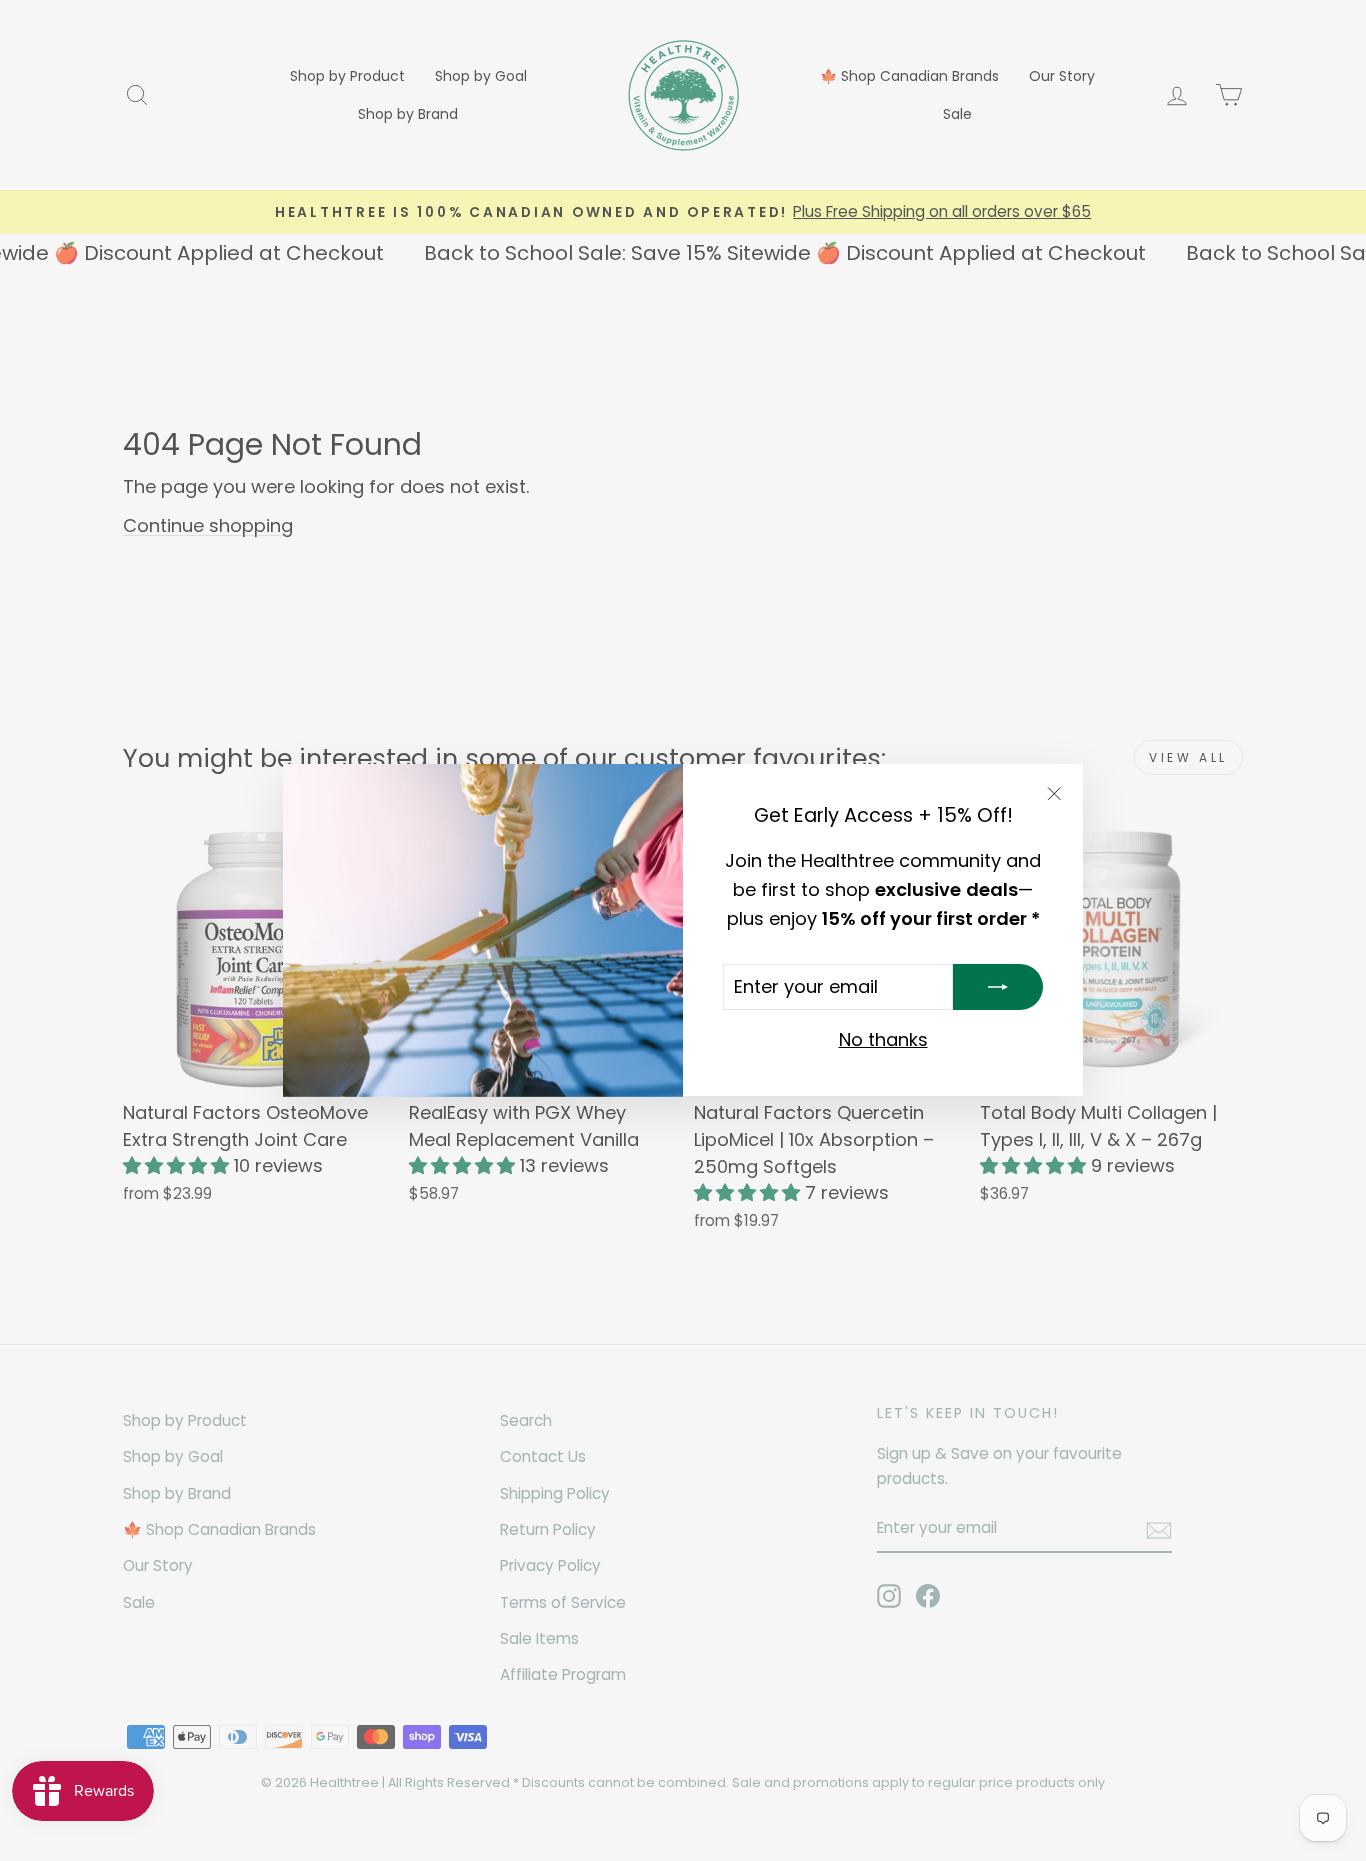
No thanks (883, 1040)
